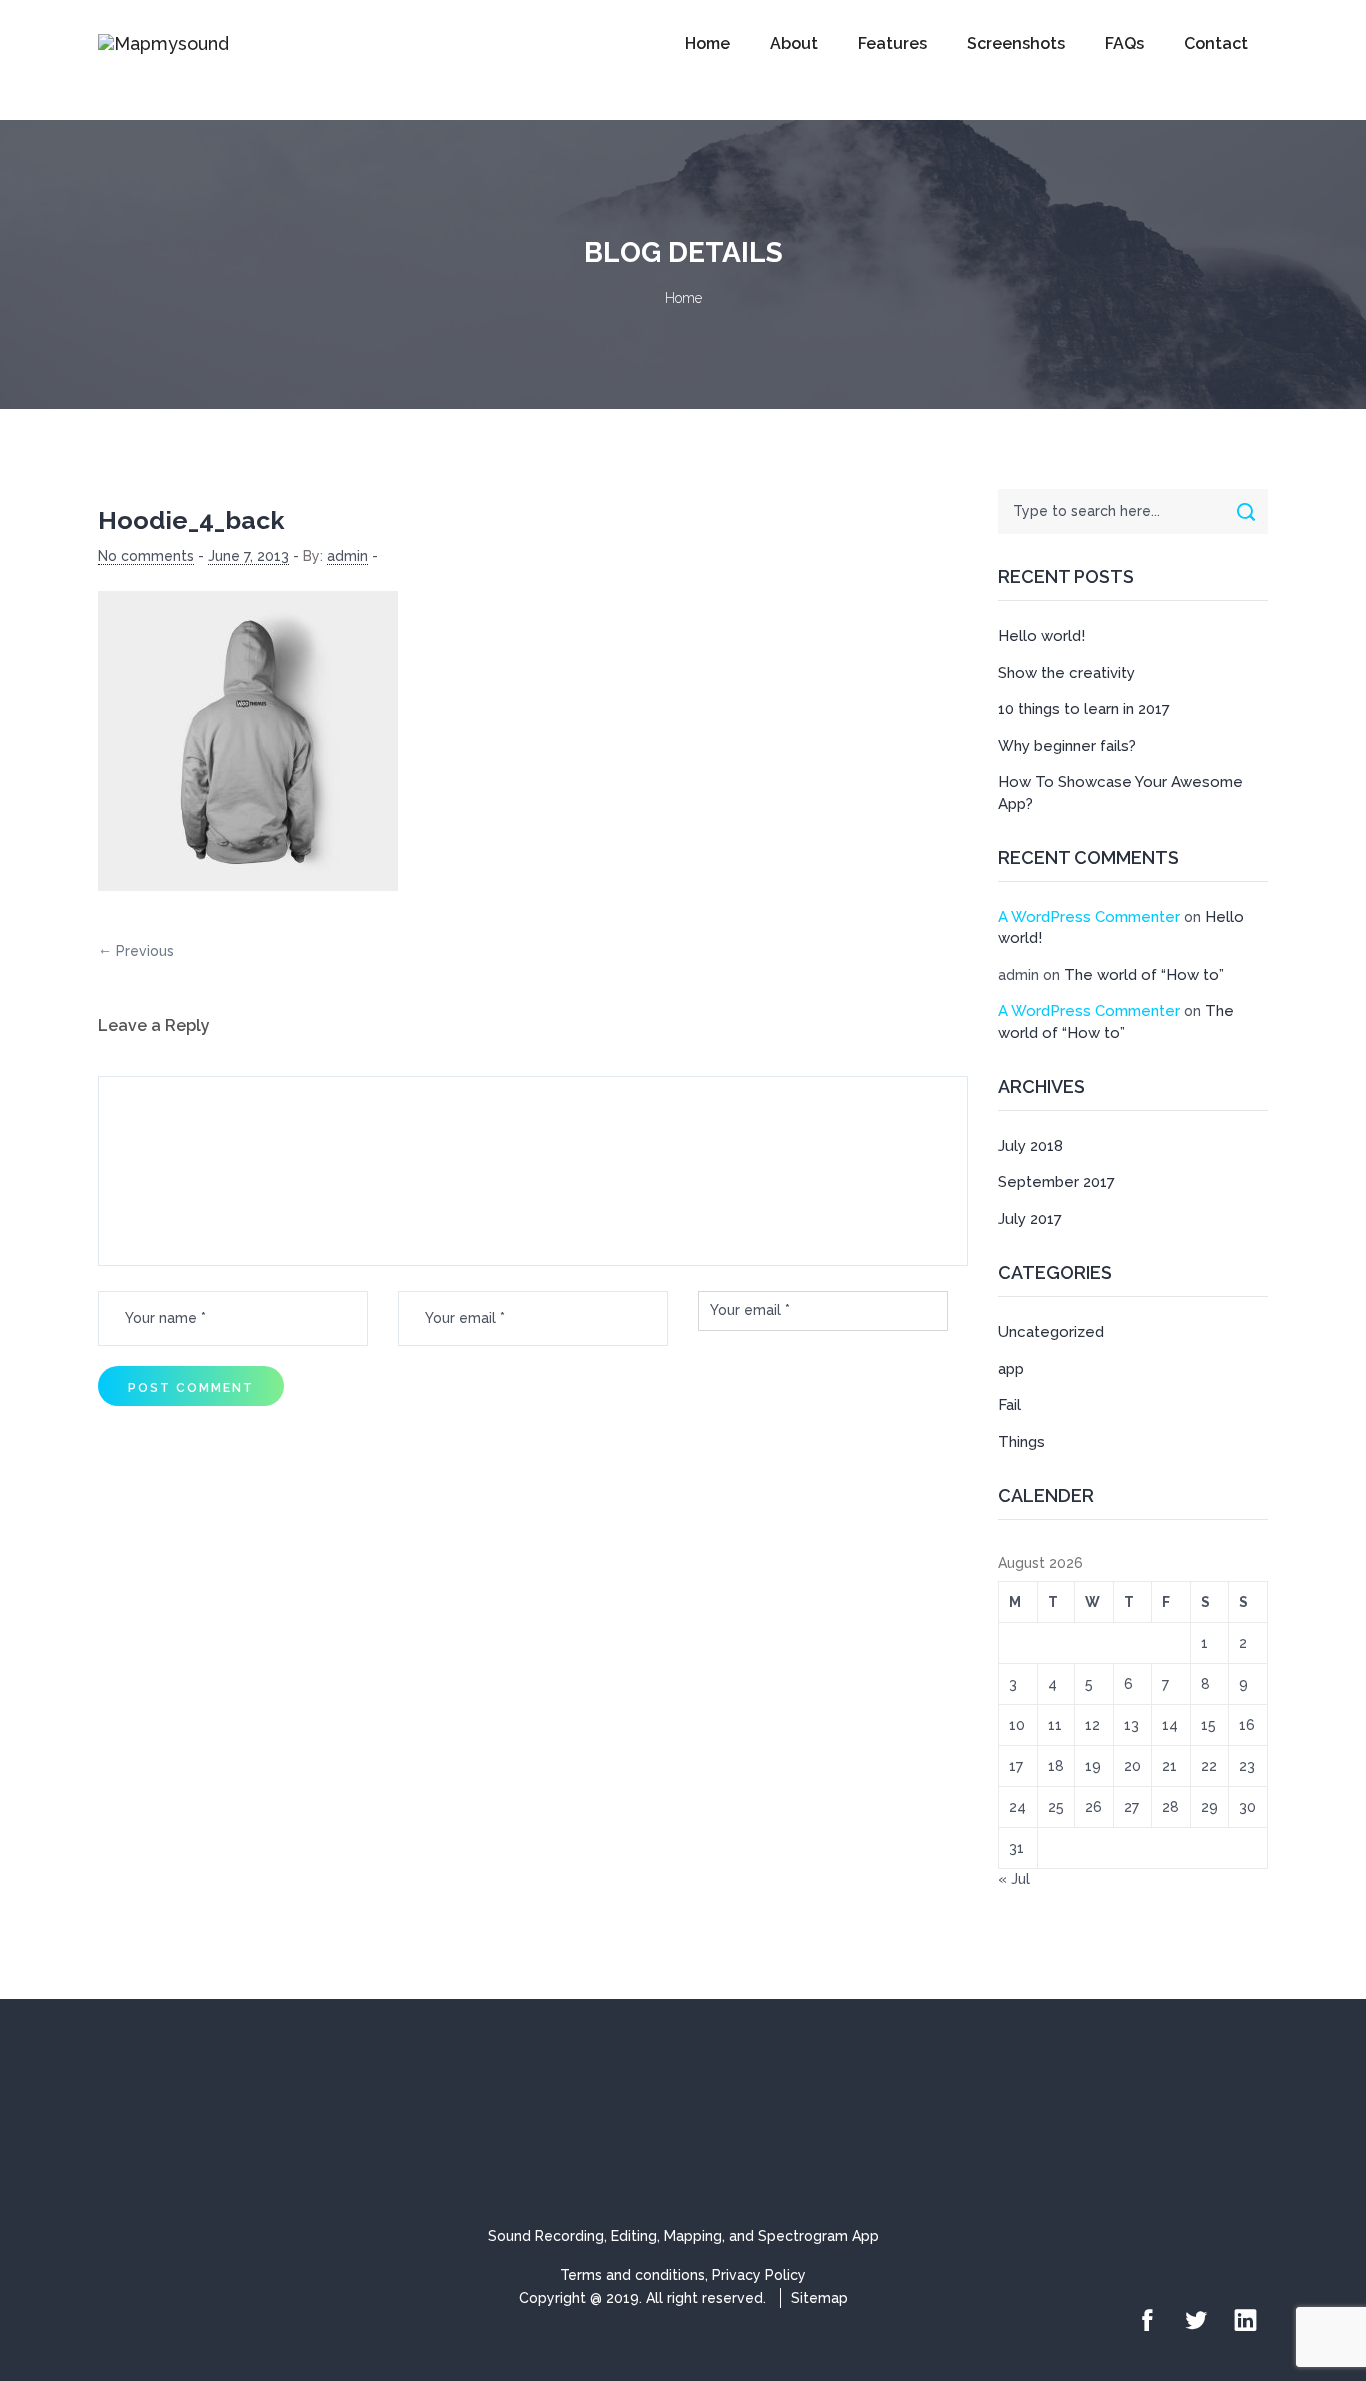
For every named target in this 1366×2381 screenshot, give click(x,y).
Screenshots (1016, 43)
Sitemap (819, 2298)
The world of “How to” (1144, 975)
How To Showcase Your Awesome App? (1120, 792)
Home (707, 43)
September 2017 (1056, 1182)
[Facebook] (1147, 2321)
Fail (1009, 1405)
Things (1021, 1442)
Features (892, 43)
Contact (1216, 43)
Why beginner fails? (1067, 746)
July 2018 (1030, 1146)
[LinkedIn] (1245, 2321)
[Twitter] (1196, 2321)
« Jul (1014, 1879)
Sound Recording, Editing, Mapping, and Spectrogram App (683, 2236)
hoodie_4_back (191, 520)
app (1011, 1369)
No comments (146, 556)
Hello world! (1041, 636)
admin (347, 556)
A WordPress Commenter (1089, 917)
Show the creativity (1066, 673)
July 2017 (1030, 1219)
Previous (145, 951)
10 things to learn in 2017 (1084, 709)
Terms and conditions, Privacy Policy (683, 2275)
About (794, 43)
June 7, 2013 (248, 556)
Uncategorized (1051, 1332)
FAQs (1124, 43)
